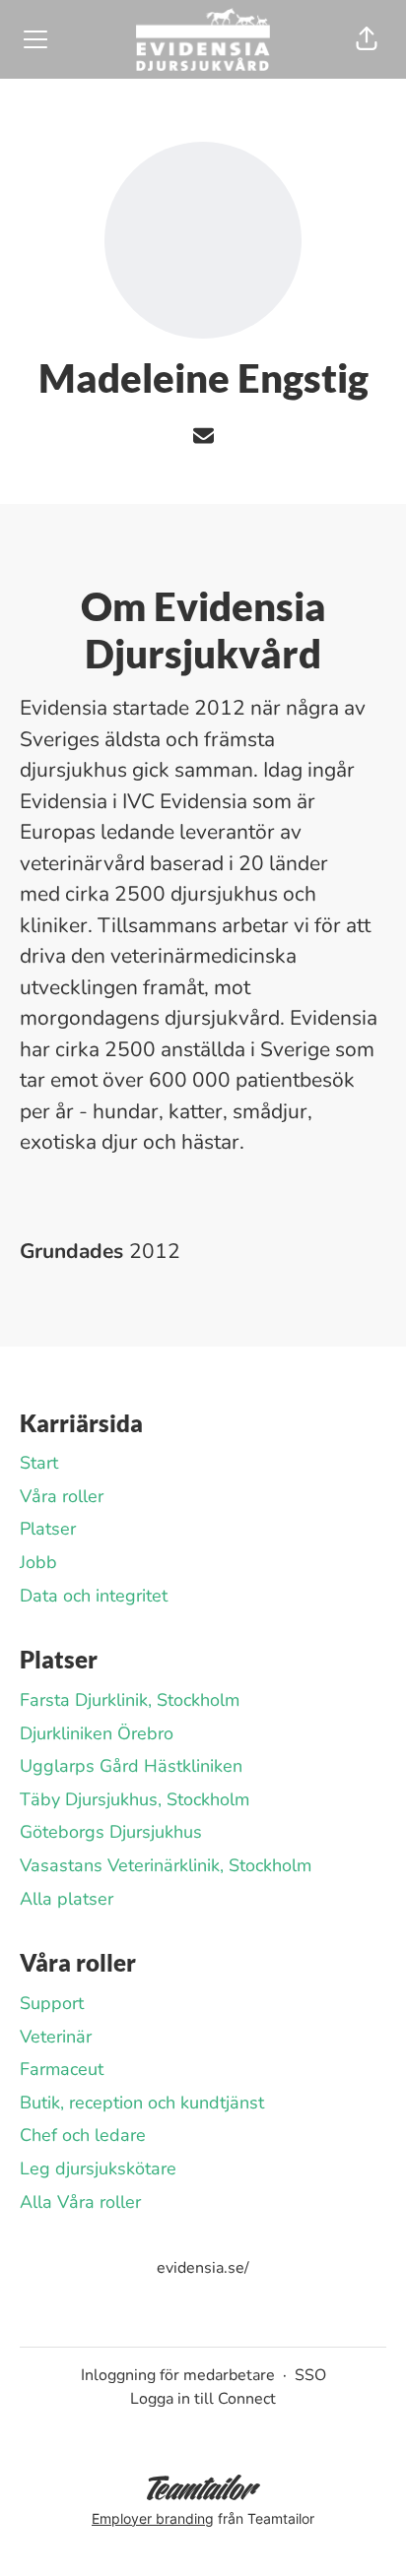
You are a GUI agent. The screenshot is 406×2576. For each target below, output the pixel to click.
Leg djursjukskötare (98, 2168)
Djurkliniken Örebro (97, 1733)
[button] (367, 39)
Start (39, 1463)
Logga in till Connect (203, 2399)
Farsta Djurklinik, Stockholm (130, 1700)
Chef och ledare (83, 2135)
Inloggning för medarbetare (178, 2375)
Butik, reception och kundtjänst (142, 2103)
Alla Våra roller (80, 2202)
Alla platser (67, 1899)
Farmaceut (62, 2069)
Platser (48, 1529)
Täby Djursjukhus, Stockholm (135, 1799)
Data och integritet (94, 1596)
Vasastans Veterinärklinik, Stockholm (166, 1865)
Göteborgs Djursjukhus (111, 1832)
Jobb (38, 1562)
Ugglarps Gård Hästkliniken (131, 1766)
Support (52, 2003)
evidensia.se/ (203, 2268)
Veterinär (56, 2037)
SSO (310, 2375)
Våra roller (62, 1496)
